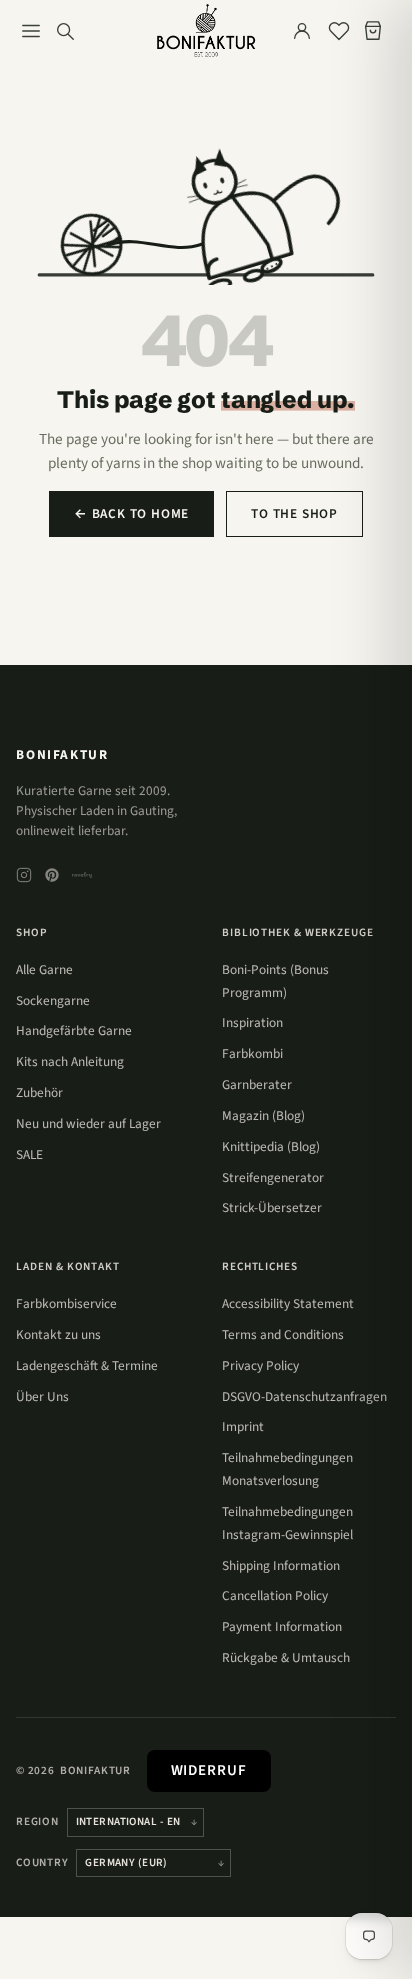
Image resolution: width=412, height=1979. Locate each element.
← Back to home (131, 513)
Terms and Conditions (283, 1334)
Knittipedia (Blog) (271, 1146)
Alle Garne (44, 969)
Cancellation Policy (275, 1595)
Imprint (243, 1426)
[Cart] (377, 31)
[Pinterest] (52, 875)
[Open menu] (31, 31)
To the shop (294, 513)
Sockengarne (53, 1000)
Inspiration (252, 1022)
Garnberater (257, 1084)
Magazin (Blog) (263, 1115)
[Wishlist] (339, 31)
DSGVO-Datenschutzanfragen (304, 1396)
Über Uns (42, 1396)
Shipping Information (281, 1565)
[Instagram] (24, 875)
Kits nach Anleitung (70, 1061)
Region (37, 1821)
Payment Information (282, 1626)
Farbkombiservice (66, 1303)
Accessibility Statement (288, 1303)
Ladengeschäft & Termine (87, 1365)
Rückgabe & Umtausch (286, 1657)
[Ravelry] (82, 875)
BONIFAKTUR (62, 754)
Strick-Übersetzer (272, 1207)
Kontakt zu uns (58, 1334)
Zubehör (39, 1092)
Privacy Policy (260, 1365)
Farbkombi (252, 1053)
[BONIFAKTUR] (206, 31)
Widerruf (209, 1770)
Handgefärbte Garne (74, 1030)
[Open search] (65, 31)
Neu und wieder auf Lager (88, 1123)
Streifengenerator (273, 1177)
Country (42, 1862)
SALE (29, 1154)
